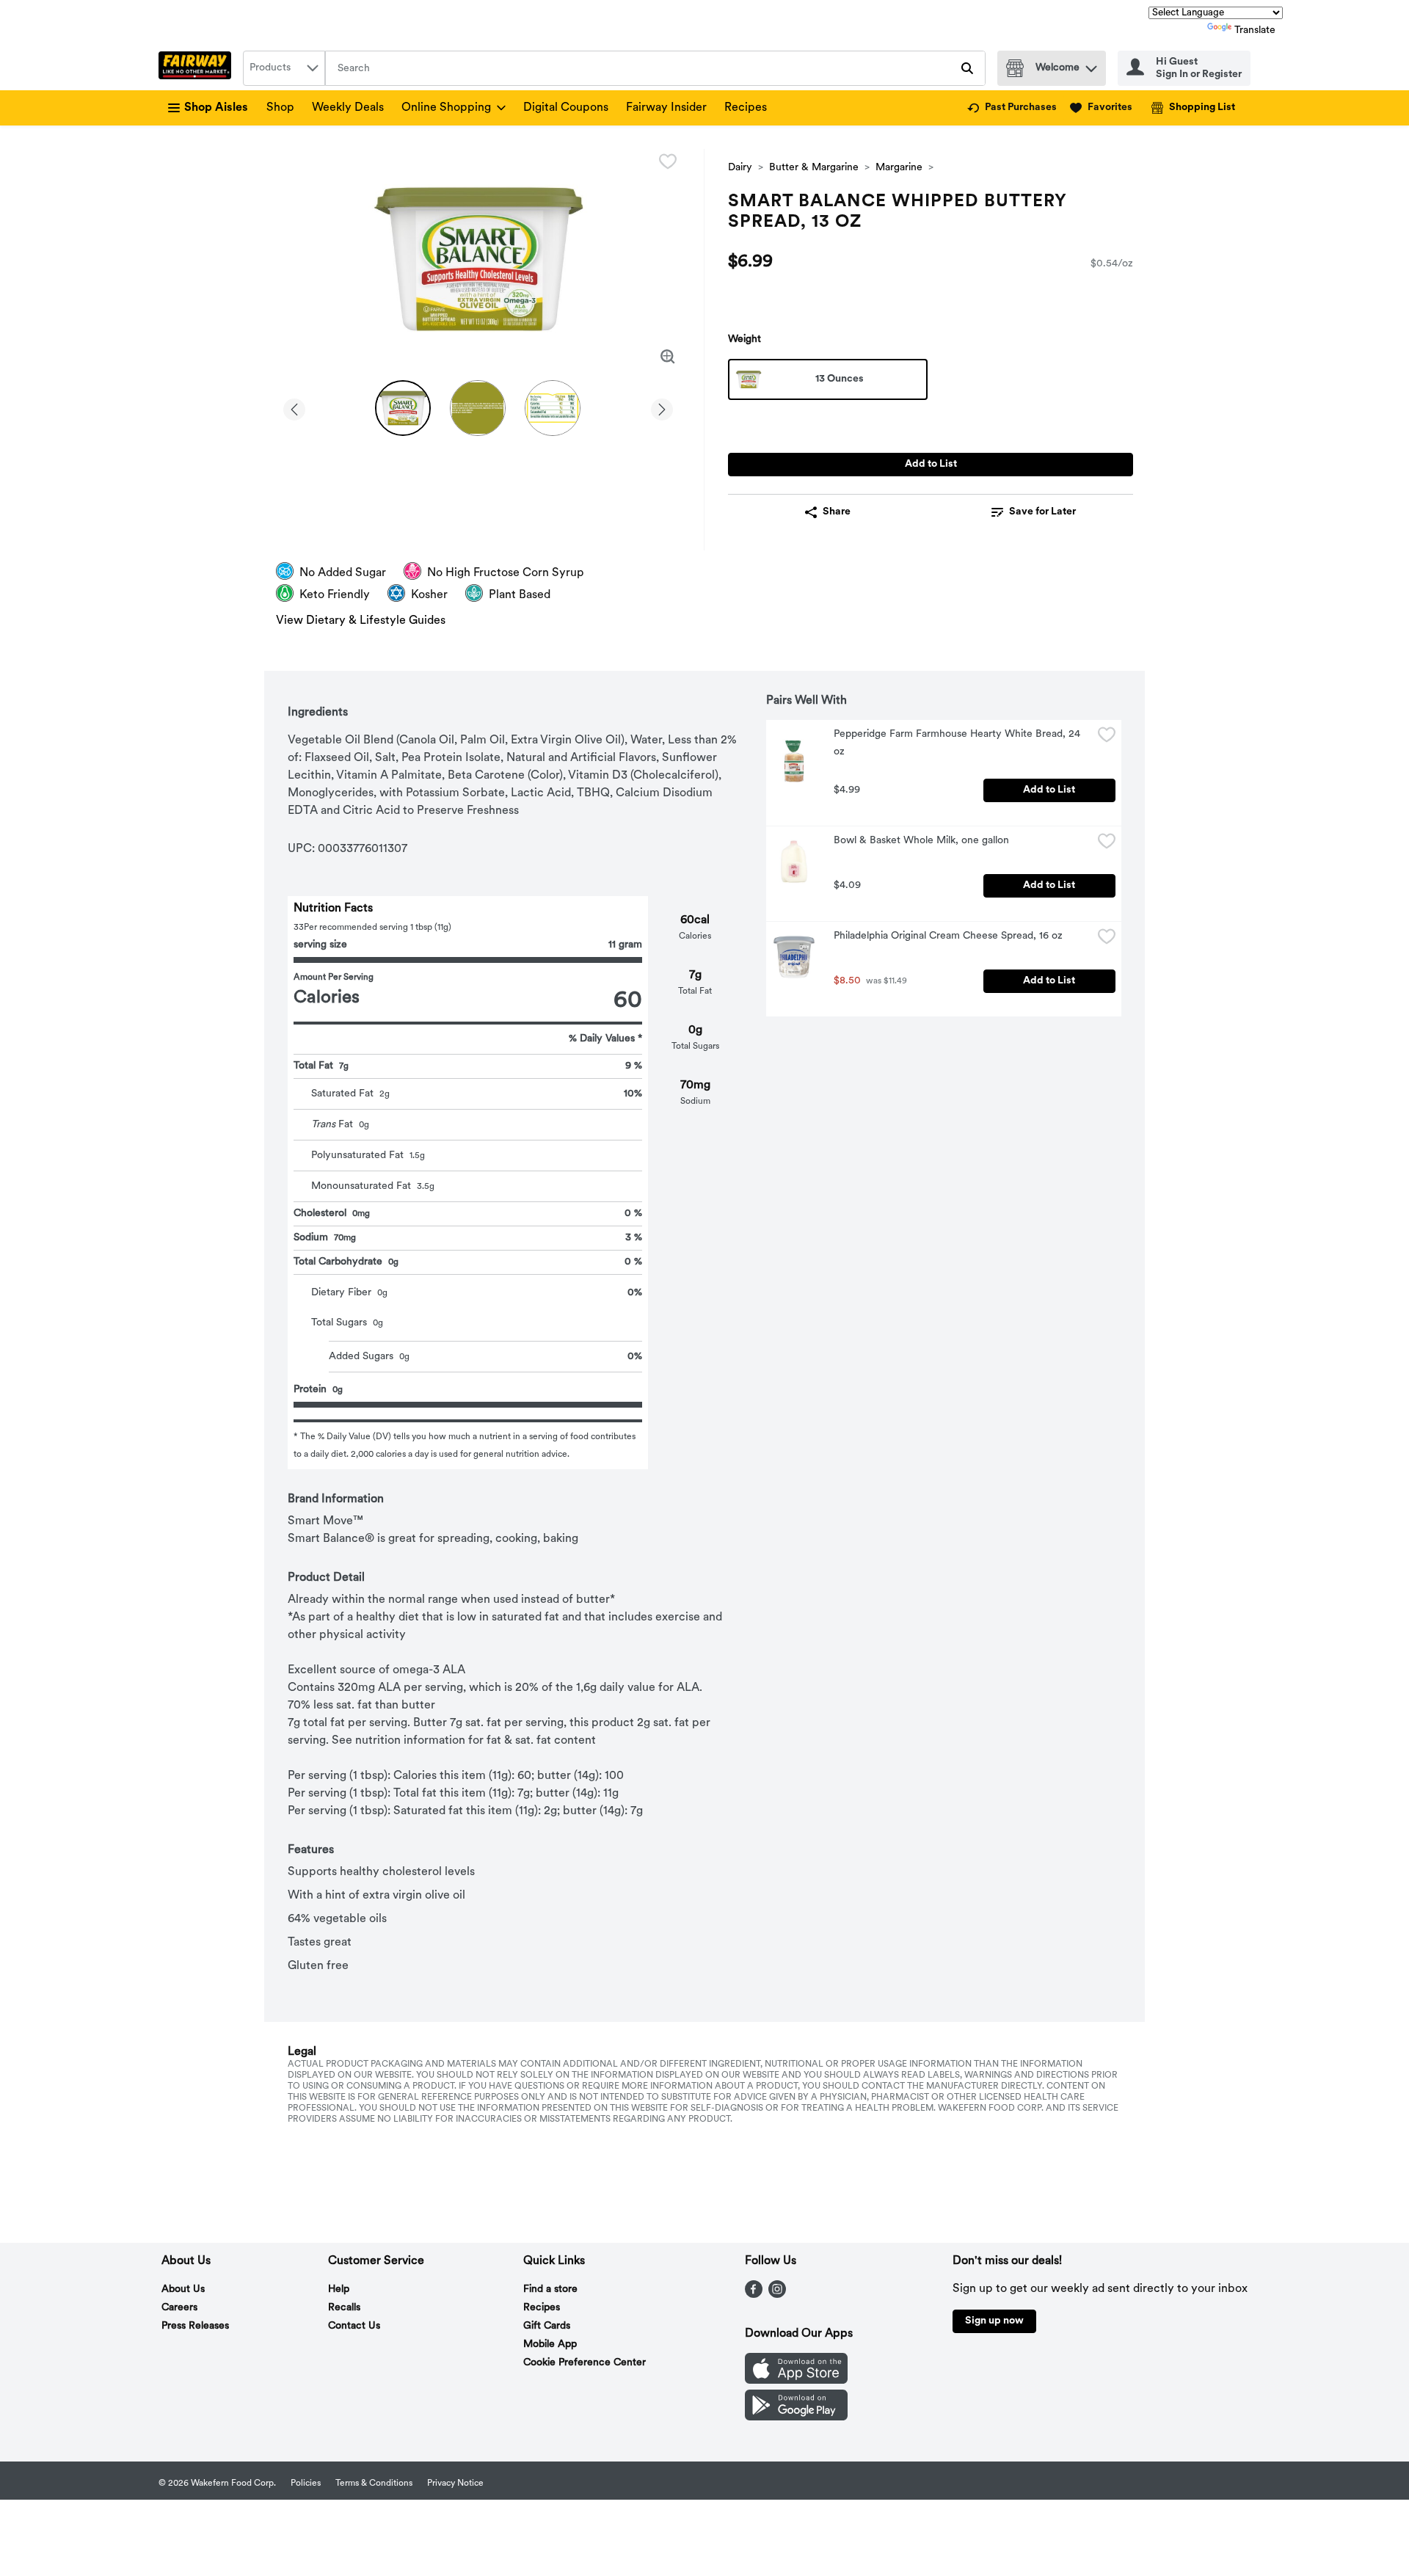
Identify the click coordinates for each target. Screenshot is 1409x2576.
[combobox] (284, 68)
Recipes (746, 108)
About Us (183, 2289)
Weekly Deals (348, 108)
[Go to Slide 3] (553, 408)
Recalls (344, 2308)
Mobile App (550, 2344)
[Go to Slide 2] (478, 408)
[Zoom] (668, 357)
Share (837, 512)
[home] (198, 68)
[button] (1091, 65)
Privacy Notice (455, 2484)
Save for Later (1042, 512)
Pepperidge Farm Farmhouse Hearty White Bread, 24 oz (958, 743)
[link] (1012, 108)
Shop (280, 108)
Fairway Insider (666, 108)
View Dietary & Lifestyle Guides (361, 621)
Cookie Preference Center (585, 2363)
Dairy (740, 168)
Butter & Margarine (814, 168)
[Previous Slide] (294, 407)
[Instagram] (777, 2295)
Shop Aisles (216, 108)
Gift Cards (547, 2326)
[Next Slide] (662, 407)
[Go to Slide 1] (403, 408)
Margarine (899, 168)
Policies (306, 2484)
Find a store (550, 2289)
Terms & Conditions (374, 2484)
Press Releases (195, 2326)
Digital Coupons (566, 108)
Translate (1255, 30)
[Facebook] (754, 2295)
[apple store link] (796, 2381)
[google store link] (796, 2417)
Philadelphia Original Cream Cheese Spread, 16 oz (948, 936)
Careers (179, 2308)
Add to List (931, 464)
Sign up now (994, 2321)
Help (339, 2289)
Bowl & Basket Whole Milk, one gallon (921, 841)
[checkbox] (668, 161)
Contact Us (354, 2326)
